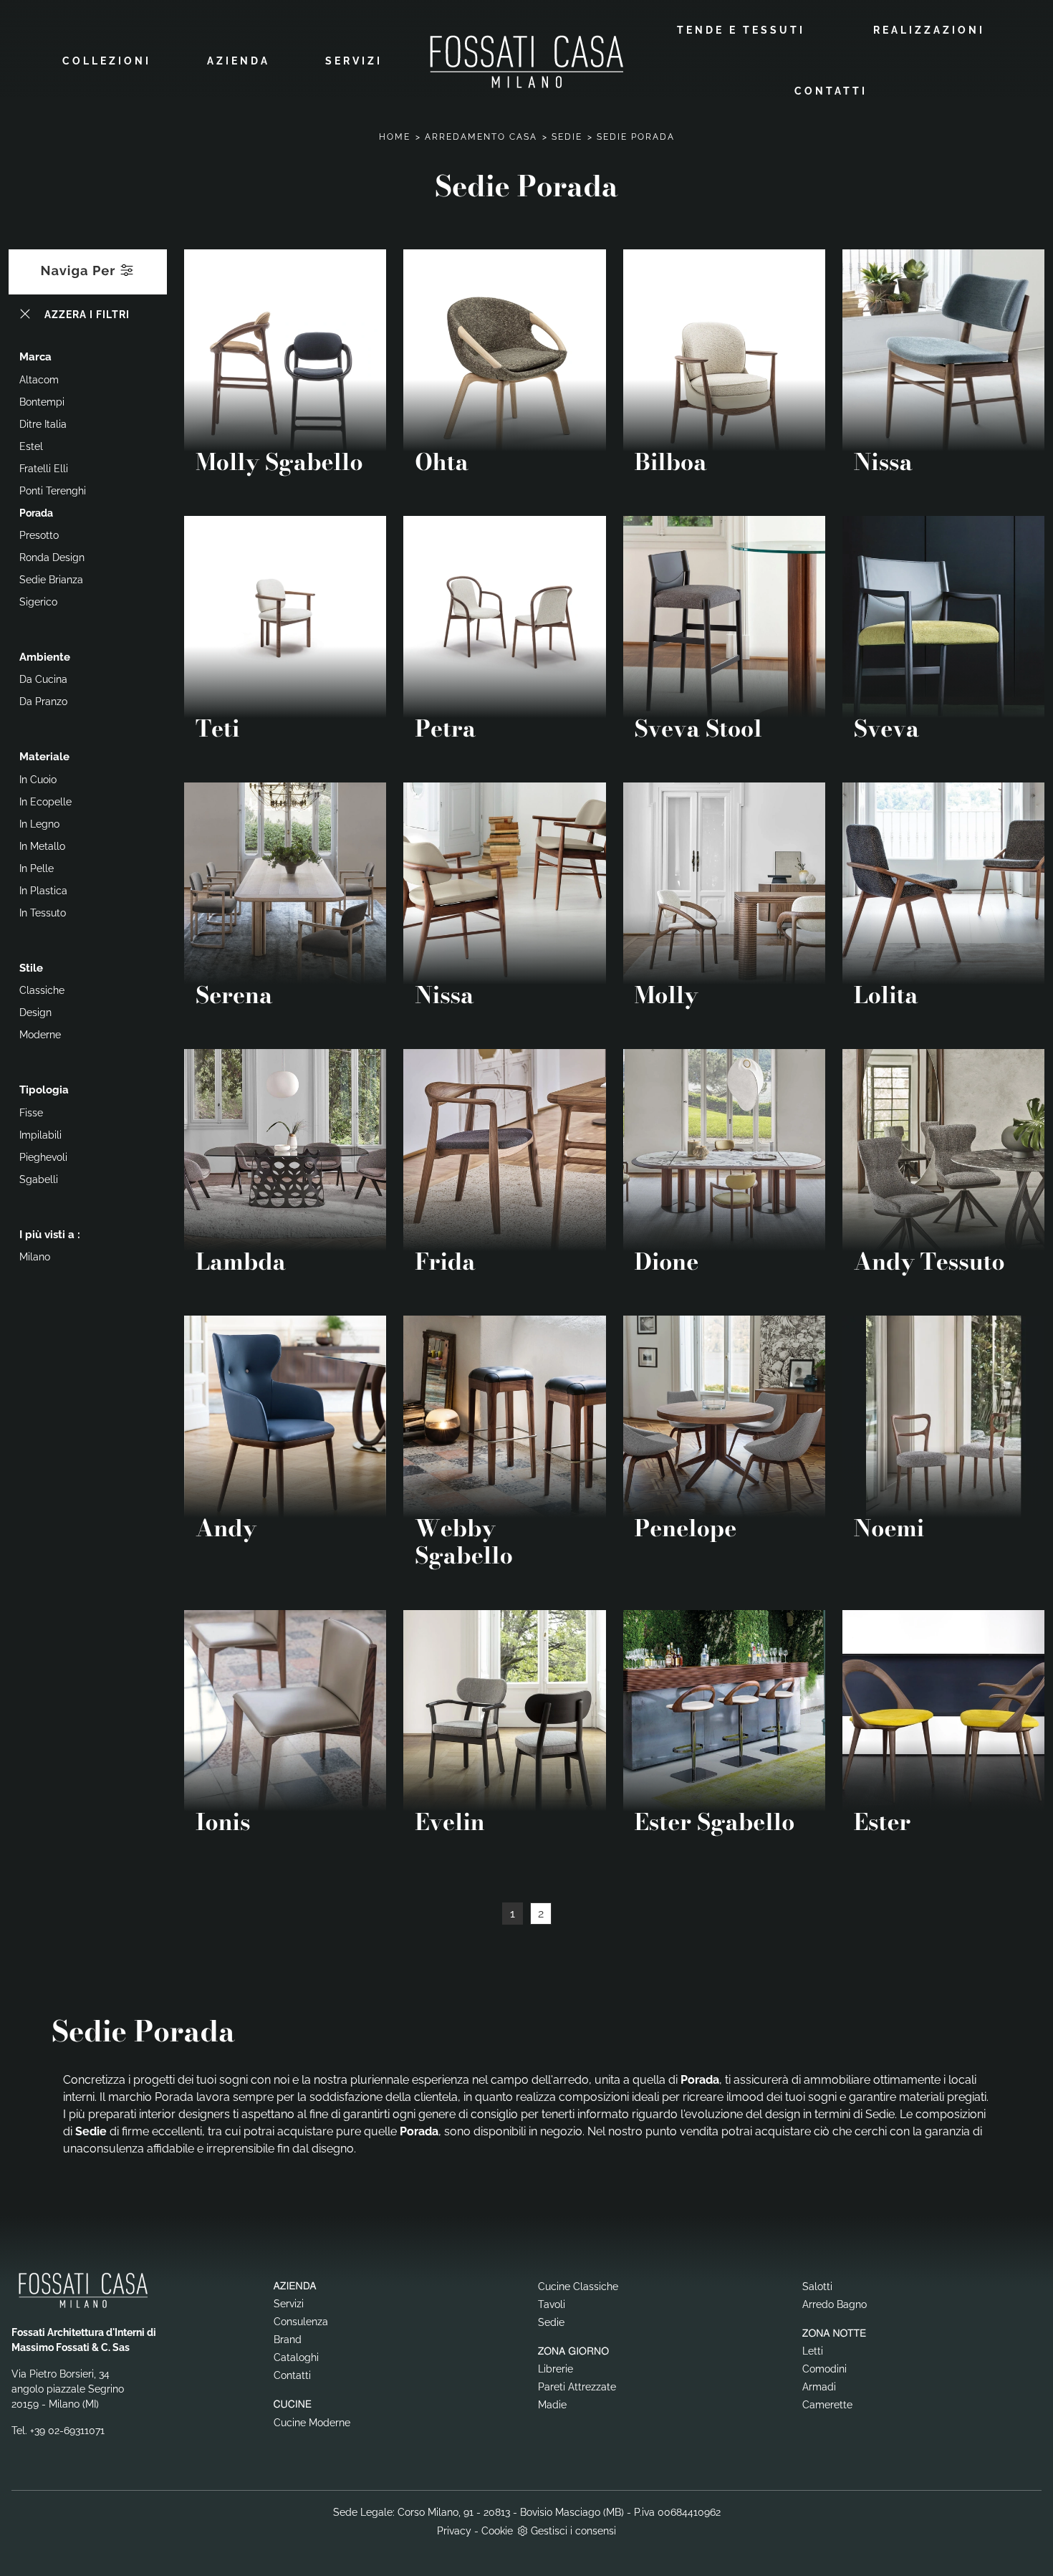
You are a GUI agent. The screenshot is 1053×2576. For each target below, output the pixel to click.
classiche (42, 990)
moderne (40, 1035)
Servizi (354, 61)
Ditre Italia (43, 424)
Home (395, 137)
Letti (813, 2351)
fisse (31, 1113)
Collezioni (107, 61)
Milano (35, 1257)
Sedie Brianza (51, 580)
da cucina (43, 679)
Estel (31, 446)
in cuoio (38, 780)
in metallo (42, 846)
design (35, 1012)
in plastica (43, 891)
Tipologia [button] (44, 1090)
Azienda (239, 61)
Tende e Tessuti (741, 30)
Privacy (454, 2531)
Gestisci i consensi (573, 2531)
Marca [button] (35, 357)
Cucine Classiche (578, 2287)
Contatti (831, 91)
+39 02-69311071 (67, 2431)
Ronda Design (52, 557)
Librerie (556, 2369)
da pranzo (43, 702)
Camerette (827, 2405)
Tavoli (552, 2304)
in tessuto (43, 913)
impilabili (40, 1135)
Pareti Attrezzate (577, 2387)
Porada (36, 513)
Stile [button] (31, 968)
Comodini (824, 2369)
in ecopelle (45, 802)
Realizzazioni (929, 30)
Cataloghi (296, 2357)
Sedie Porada (636, 137)
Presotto (39, 535)
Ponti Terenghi (53, 491)
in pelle (37, 868)
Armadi (819, 2387)
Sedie (567, 137)
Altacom (39, 380)
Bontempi (42, 402)
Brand (288, 2340)
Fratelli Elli (44, 469)
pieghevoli (43, 1157)
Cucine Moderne (312, 2423)
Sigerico (38, 602)
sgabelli (39, 1179)
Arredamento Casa (481, 137)
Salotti (817, 2287)
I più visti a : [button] (50, 1235)
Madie (552, 2405)
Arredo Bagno (835, 2304)
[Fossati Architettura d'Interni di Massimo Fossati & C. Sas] (526, 61)
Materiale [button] (44, 757)
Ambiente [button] (45, 657)
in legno (39, 824)
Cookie (497, 2531)
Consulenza (301, 2322)
